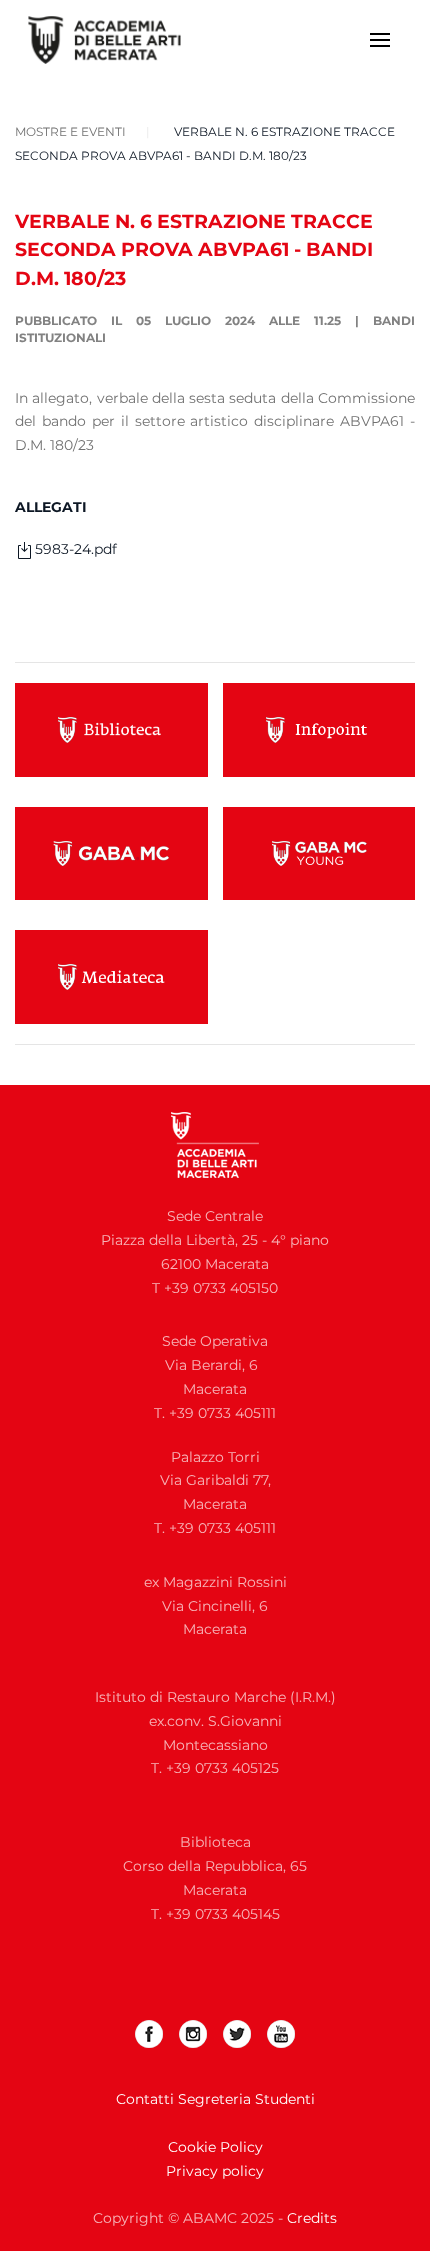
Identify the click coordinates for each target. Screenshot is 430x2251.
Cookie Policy (215, 2147)
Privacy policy (215, 2171)
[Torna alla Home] (117, 40)
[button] (380, 40)
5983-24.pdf (76, 549)
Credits (312, 2218)
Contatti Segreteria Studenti (215, 2099)
